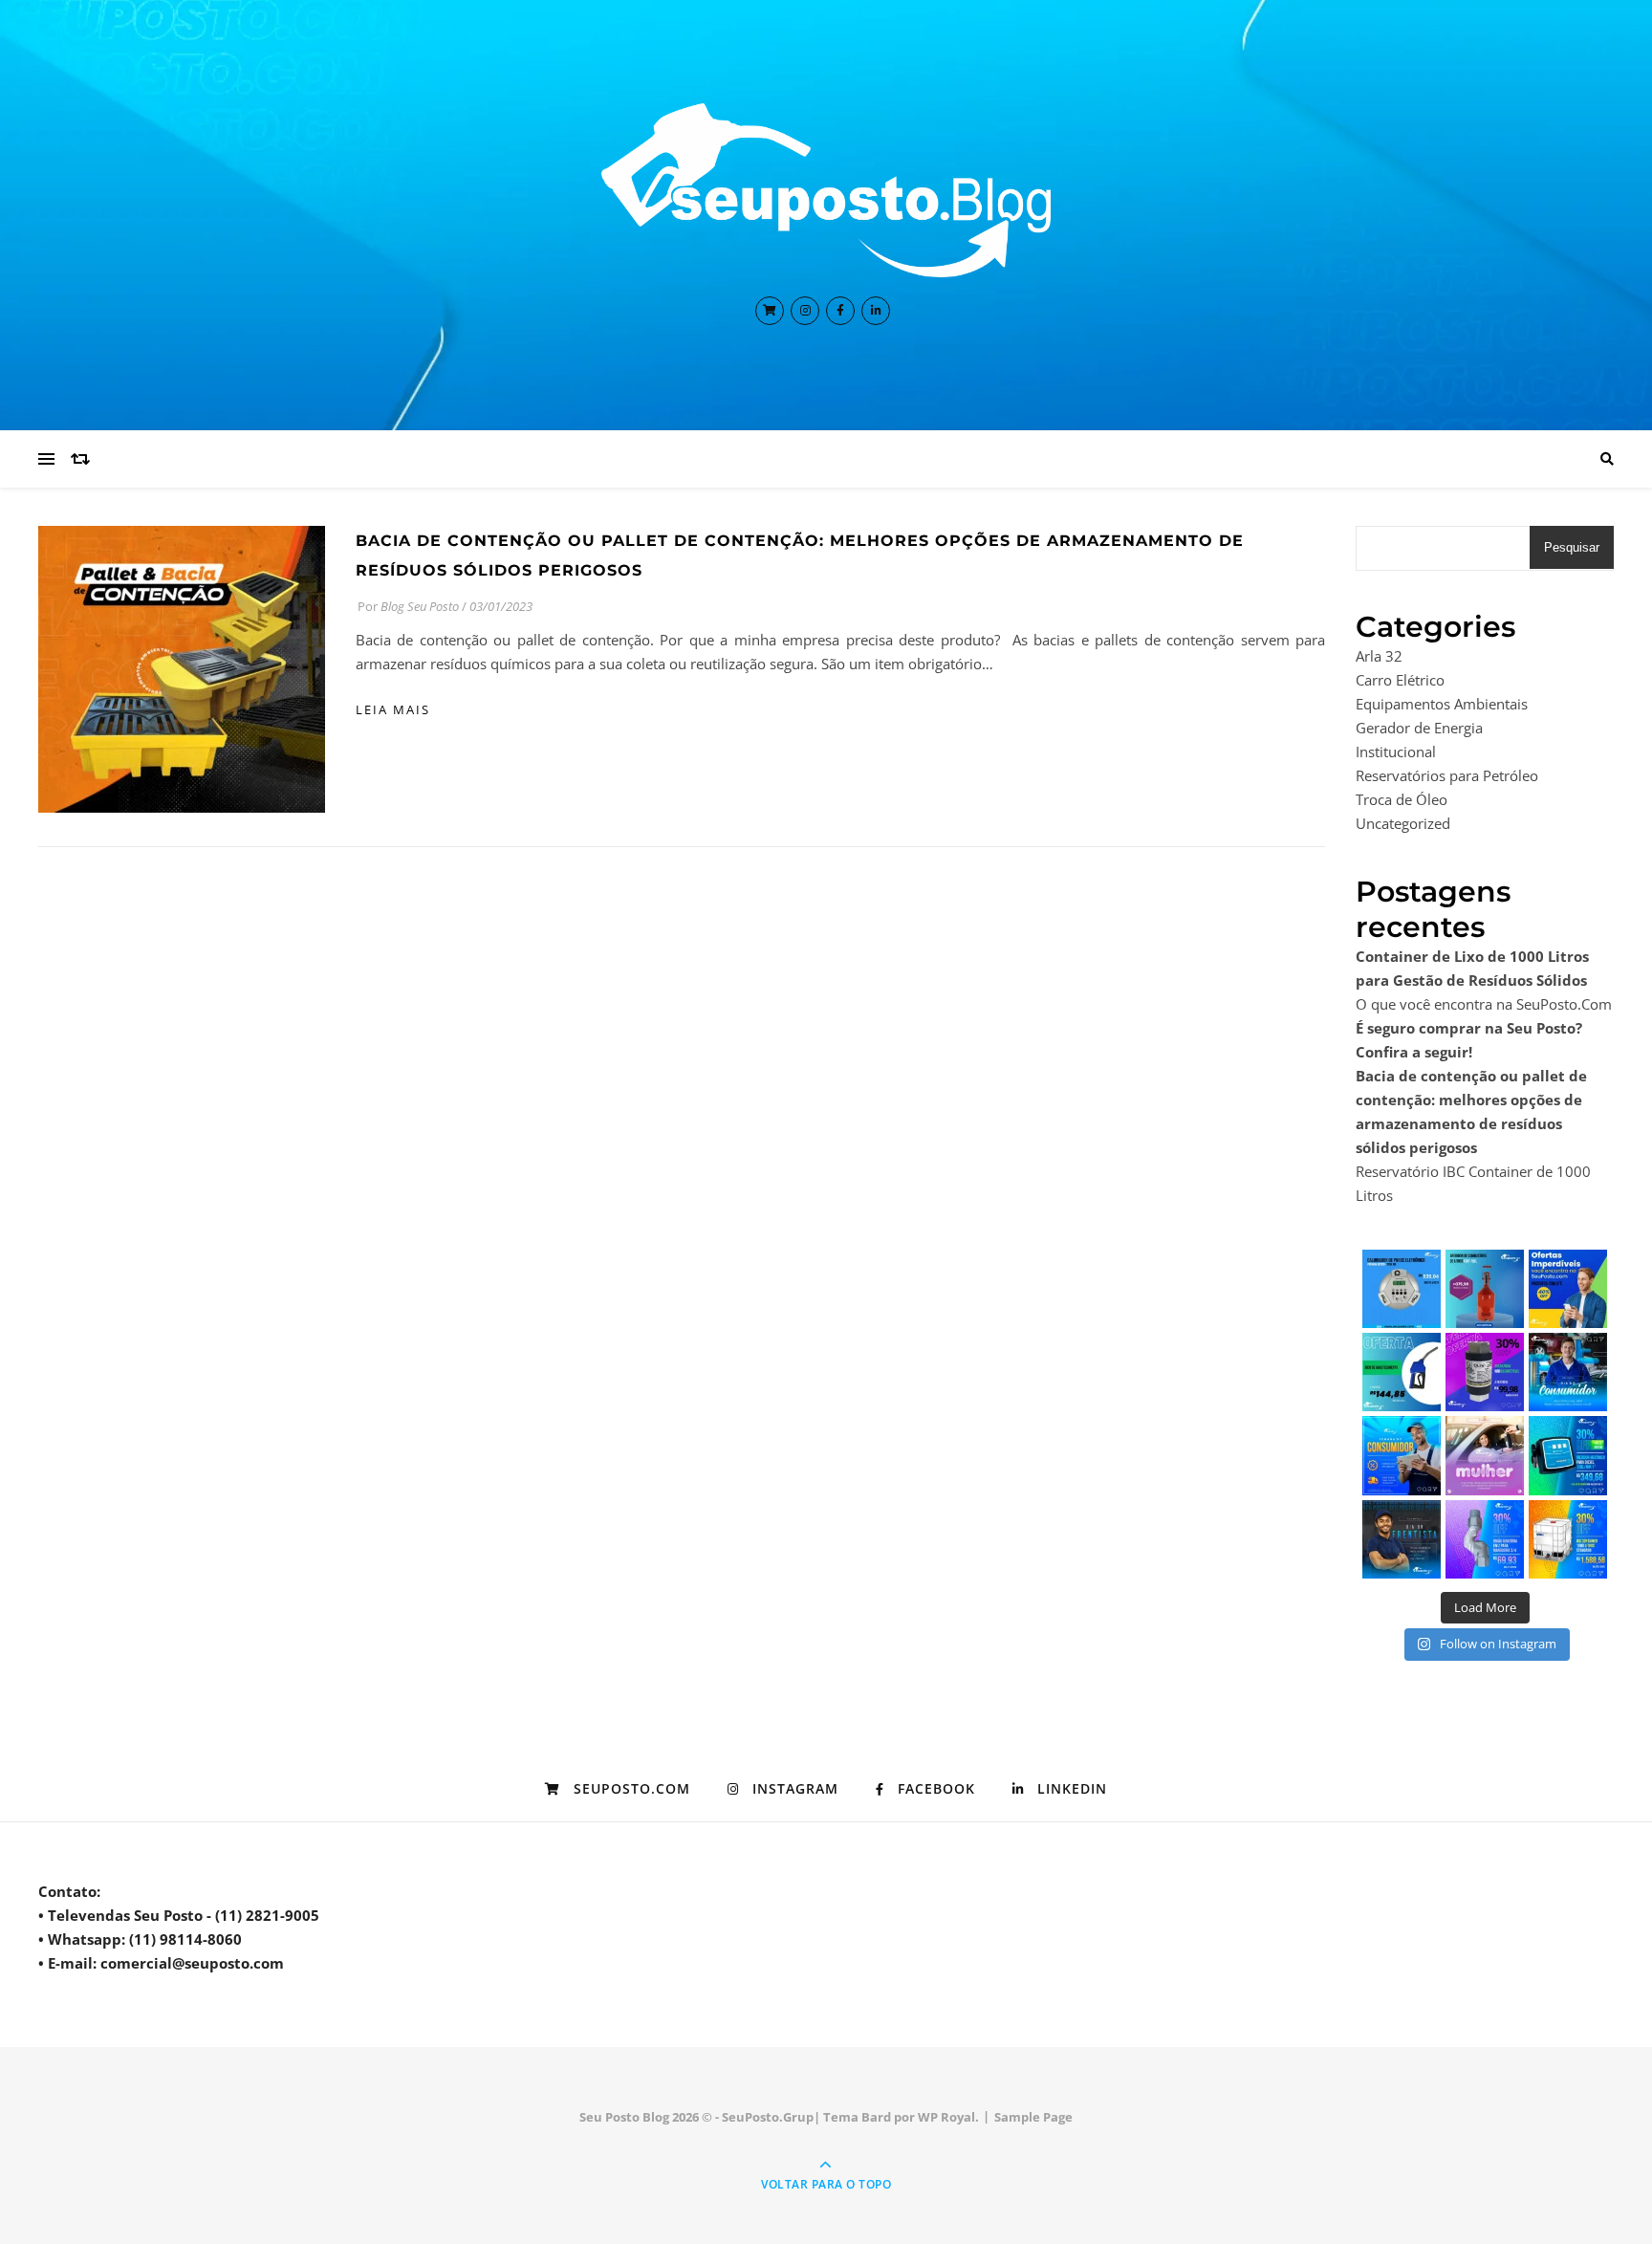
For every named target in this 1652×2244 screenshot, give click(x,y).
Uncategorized (1403, 823)
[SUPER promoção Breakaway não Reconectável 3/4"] (1485, 1372)
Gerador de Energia (1419, 728)
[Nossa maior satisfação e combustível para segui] (1568, 1372)
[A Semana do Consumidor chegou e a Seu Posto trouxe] (1402, 1455)
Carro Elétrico (1400, 680)
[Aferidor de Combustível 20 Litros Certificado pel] (1485, 1289)
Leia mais (393, 709)
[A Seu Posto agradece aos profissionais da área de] (1402, 1539)
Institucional (1396, 752)
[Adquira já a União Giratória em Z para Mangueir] (1485, 1539)
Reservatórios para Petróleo (1447, 775)
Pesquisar (1572, 547)
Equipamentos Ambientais (1442, 704)
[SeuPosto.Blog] (826, 190)
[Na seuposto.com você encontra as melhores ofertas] (1402, 1289)
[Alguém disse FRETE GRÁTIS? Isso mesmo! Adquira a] (1568, 1455)
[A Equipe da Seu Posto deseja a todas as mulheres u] (1485, 1455)
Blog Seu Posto (420, 606)
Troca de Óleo (1402, 799)
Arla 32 (1379, 656)
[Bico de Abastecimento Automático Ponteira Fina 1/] (1402, 1372)
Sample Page (1033, 2117)
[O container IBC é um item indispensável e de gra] (1568, 1539)
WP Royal (946, 2117)
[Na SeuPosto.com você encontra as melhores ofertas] (1568, 1289)
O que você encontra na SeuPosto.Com (1484, 1004)
